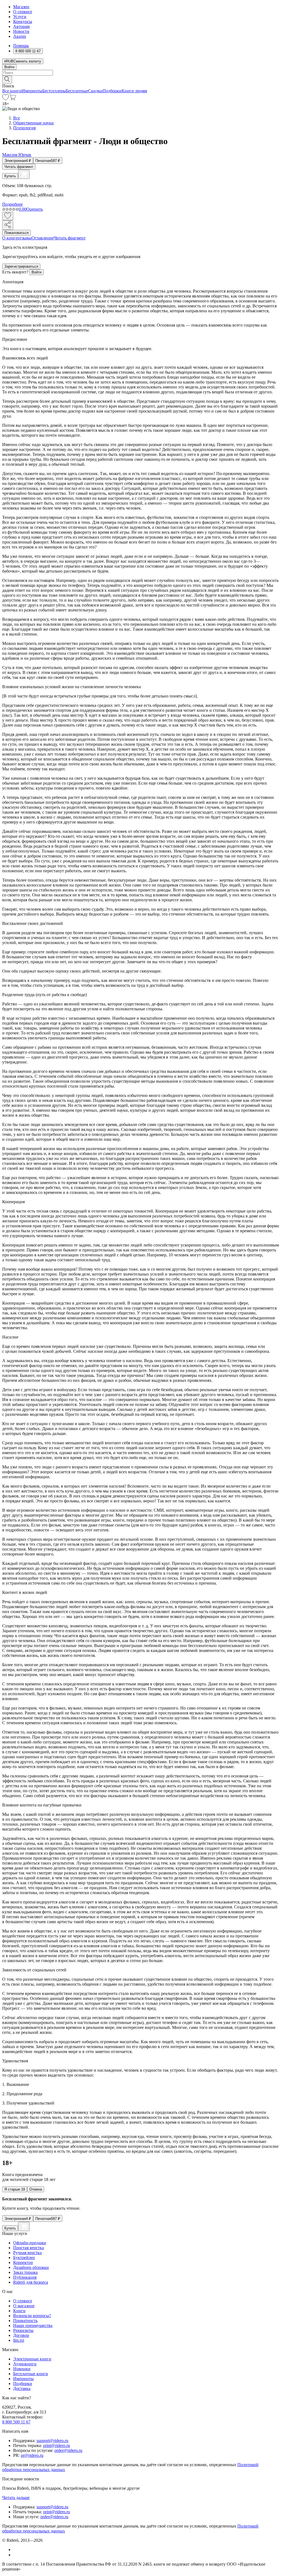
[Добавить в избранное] (8, 216)
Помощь (21, 46)
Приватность (25, 2321)
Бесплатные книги (31, 2374)
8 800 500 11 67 (16, 2422)
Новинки (22, 2369)
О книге (10, 238)
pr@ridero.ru (32, 2455)
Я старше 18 (15, 2189)
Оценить (35, 209)
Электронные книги (32, 2359)
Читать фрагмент (19, 167)
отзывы (25, 238)
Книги (19, 2311)
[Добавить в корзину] (24, 174)
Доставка (22, 2388)
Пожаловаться (16, 233)
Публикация (25, 2277)
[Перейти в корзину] (12, 99)
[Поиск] (7, 80)
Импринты (32, 91)
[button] (140, 79)
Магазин (21, 7)
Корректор (23, 2262)
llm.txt (19, 2340)
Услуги (20, 17)
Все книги (12, 91)
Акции (20, 36)
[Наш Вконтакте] (16, 2550)
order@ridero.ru (68, 2450)
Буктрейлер (24, 2258)
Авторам (21, 26)
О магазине (24, 2306)
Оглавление (43, 238)
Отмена (36, 2189)
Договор (21, 2335)
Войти (9, 67)
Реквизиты (23, 2330)
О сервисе (23, 12)
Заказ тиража (25, 2272)
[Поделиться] (8, 225)
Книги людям (134, 91)
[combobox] (140, 73)
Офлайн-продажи (30, 2243)
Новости (21, 31)
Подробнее (12, 204)
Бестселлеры (54, 91)
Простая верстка (29, 2248)
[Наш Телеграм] (16, 2555)
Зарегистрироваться (21, 266)
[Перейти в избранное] (5, 99)
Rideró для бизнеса (31, 2282)
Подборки (112, 91)
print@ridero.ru (57, 2445)
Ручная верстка (27, 2253)
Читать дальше (16, 2498)
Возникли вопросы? (32, 2316)
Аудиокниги (25, 2364)
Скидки (95, 91)
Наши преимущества (33, 2325)
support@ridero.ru (52, 2441)
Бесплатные (77, 91)
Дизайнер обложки (31, 2267)
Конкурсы (23, 22)
